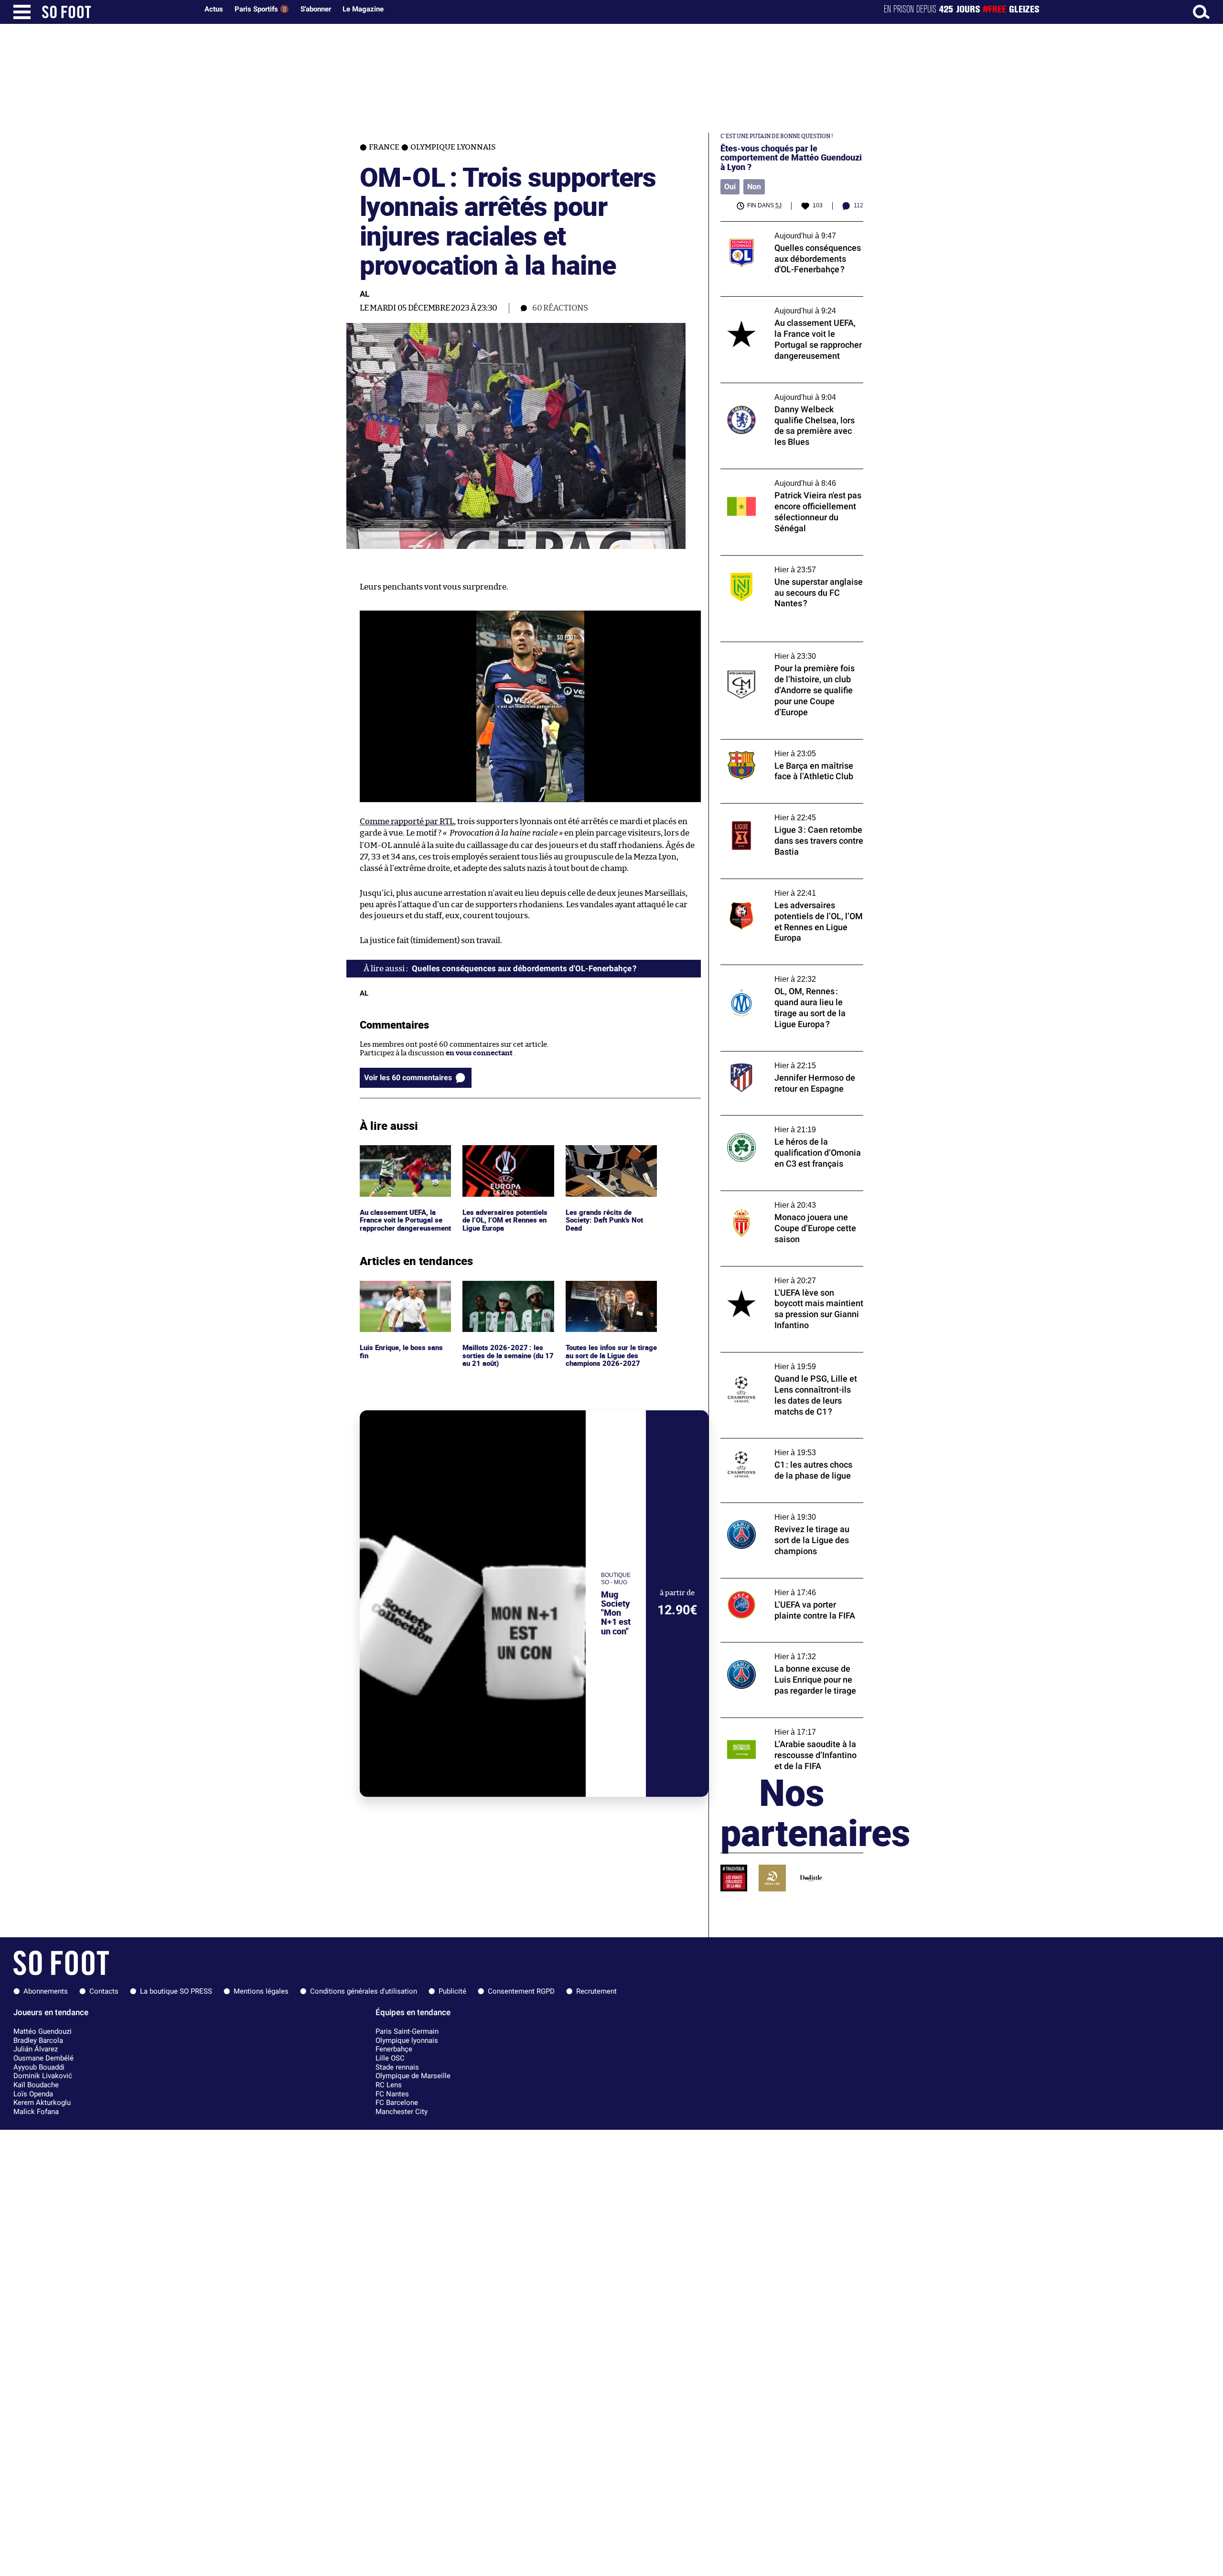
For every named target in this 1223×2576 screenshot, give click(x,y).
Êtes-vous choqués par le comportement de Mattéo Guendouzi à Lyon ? (791, 158)
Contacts (104, 1991)
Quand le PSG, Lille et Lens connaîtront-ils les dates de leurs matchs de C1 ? (791, 1361)
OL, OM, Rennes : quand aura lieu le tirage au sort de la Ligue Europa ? (789, 974)
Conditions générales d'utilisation (364, 1991)
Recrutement (596, 1991)
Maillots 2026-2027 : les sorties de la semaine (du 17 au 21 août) (508, 1294)
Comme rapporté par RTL (407, 821)
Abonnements (46, 1991)
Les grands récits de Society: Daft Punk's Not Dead (606, 1158)
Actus (214, 9)
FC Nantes (392, 2094)
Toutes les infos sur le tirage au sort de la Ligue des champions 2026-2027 (610, 1294)
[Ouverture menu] (22, 12)
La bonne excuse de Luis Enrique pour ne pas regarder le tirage (789, 1651)
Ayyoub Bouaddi (39, 2067)
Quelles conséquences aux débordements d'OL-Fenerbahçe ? (790, 230)
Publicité (452, 1991)
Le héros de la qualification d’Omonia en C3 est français (788, 1124)
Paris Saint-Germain (407, 2031)
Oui (730, 187)
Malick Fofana (36, 2112)
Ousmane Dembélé (43, 2058)
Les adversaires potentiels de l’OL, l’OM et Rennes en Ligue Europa (506, 1158)
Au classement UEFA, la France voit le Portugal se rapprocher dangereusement (402, 1163)
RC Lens (389, 2085)
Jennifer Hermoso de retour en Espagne (787, 1056)
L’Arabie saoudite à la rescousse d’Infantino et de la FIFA (773, 1727)
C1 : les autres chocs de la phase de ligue (785, 1443)
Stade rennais (397, 2067)
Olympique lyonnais (407, 2040)
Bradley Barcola (38, 2040)
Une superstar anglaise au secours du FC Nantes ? (788, 564)
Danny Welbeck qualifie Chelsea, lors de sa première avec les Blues (791, 392)
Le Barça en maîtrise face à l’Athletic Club (789, 744)
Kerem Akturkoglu (42, 2103)
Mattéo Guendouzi (43, 2031)
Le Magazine (363, 9)
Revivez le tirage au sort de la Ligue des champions (785, 1512)
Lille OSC (390, 2058)
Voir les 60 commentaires (408, 1078)
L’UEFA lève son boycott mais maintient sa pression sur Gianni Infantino (791, 1275)
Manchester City (402, 2112)
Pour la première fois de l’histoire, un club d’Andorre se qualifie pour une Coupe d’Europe (790, 655)
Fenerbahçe (394, 2049)
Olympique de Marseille (413, 2076)
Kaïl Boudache (36, 2085)
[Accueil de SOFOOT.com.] (118, 12)
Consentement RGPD (521, 1991)
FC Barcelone (397, 2103)
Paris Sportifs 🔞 (262, 9)
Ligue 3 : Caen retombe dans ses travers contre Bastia (786, 812)
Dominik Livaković (43, 2076)
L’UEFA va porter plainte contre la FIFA (785, 1583)
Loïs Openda (33, 2094)
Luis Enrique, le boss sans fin (402, 1289)
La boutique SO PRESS (176, 1991)
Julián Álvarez (36, 2049)
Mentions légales (261, 1991)
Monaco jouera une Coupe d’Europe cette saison (789, 1200)
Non (754, 187)
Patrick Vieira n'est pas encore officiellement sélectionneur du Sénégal (787, 478)
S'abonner (316, 9)
